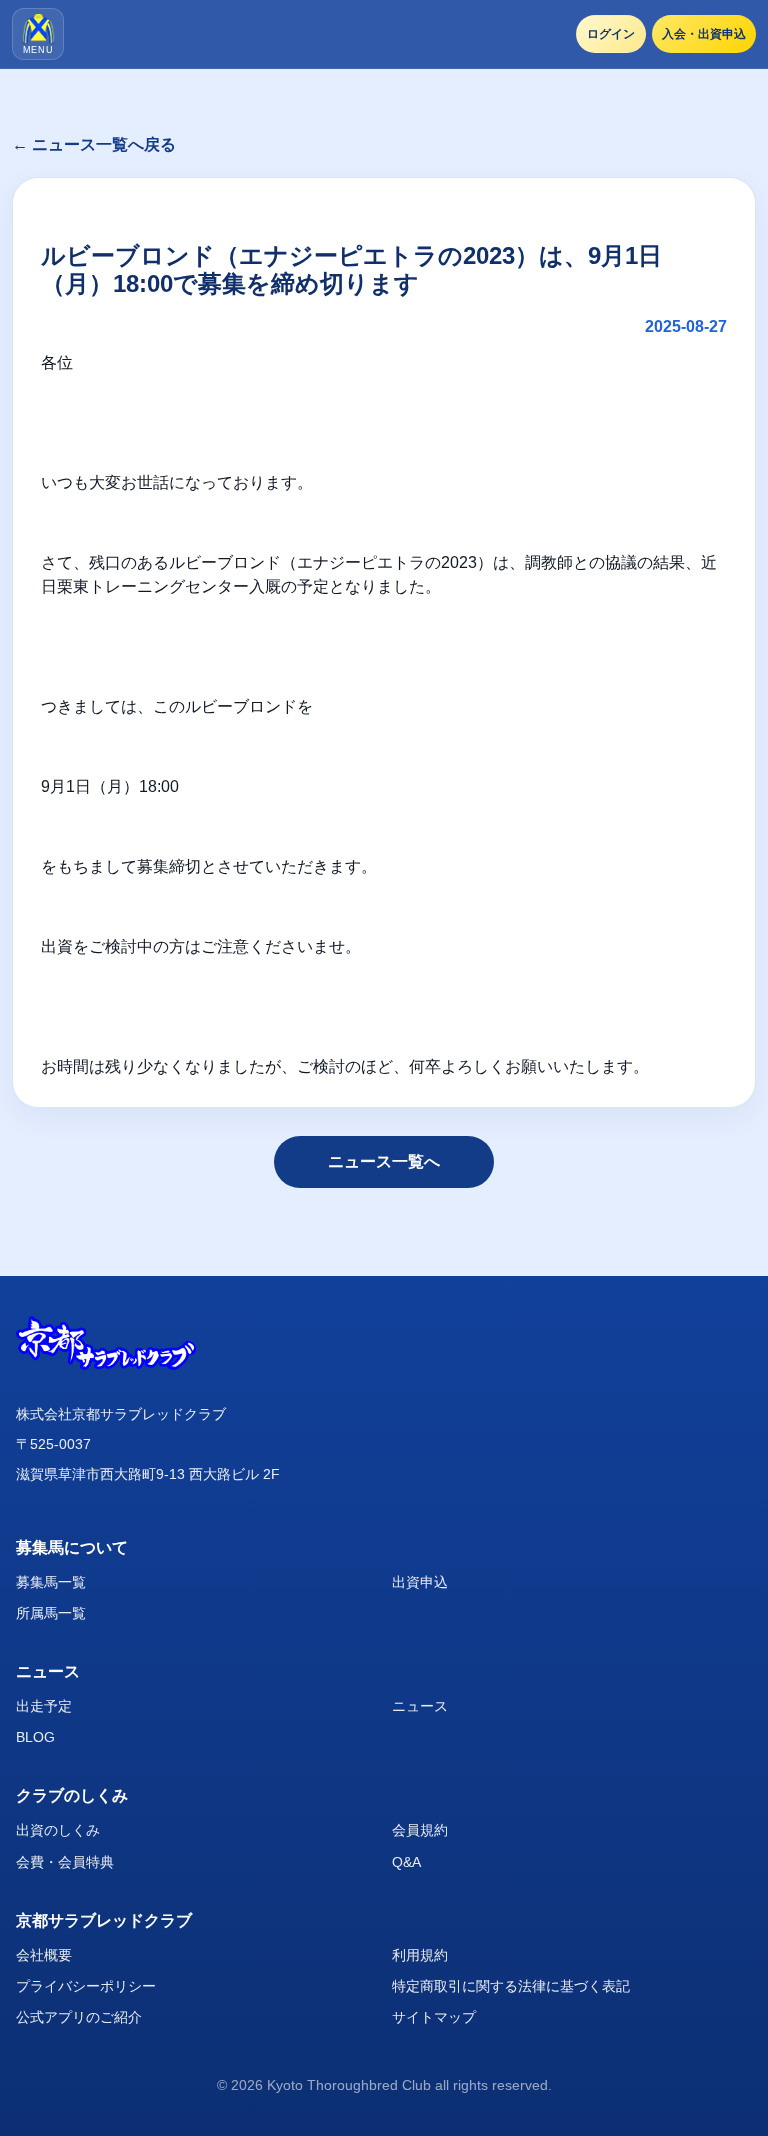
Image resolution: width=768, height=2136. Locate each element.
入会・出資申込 (704, 34)
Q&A (406, 1862)
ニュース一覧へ (384, 1161)
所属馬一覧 (51, 1613)
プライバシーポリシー (86, 1986)
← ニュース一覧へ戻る (94, 144)
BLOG (35, 1737)
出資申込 (420, 1582)
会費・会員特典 (65, 1862)
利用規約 (420, 1955)
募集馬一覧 (51, 1582)
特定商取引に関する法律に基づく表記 (511, 1986)
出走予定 (44, 1706)
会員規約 (420, 1830)
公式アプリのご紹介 (79, 2017)
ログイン (611, 34)
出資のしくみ (58, 1830)
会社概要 (44, 1955)
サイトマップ (434, 2017)
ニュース (420, 1706)
